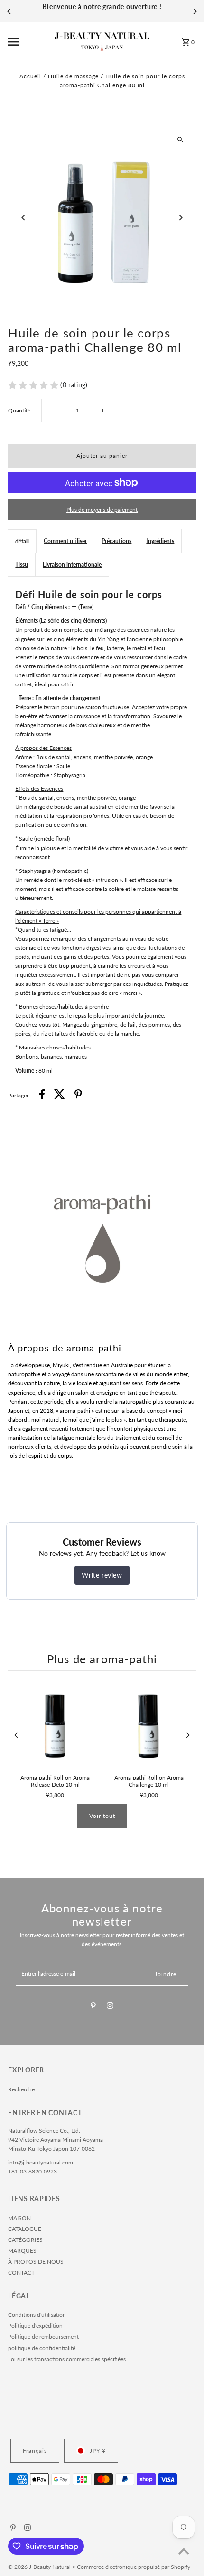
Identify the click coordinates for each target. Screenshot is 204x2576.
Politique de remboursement (43, 2337)
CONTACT (21, 2272)
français (35, 2450)
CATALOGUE (25, 2229)
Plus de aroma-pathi (102, 1659)
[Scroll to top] (184, 2551)
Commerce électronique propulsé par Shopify (134, 2567)
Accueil (30, 76)
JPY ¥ (98, 2450)
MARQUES (22, 2251)
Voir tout (102, 1816)
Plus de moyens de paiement (102, 510)
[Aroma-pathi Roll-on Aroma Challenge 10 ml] (149, 1725)
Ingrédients (160, 541)
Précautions (116, 541)
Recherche (21, 2089)
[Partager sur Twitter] (60, 1095)
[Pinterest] (93, 2007)
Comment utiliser (65, 541)
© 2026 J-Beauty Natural (40, 2567)
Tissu (22, 565)
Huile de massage (73, 76)
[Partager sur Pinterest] (78, 1095)
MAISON (19, 2218)
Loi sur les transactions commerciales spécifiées (67, 2359)
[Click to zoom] (181, 139)
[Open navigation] (28, 42)
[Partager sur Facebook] (42, 1095)
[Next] (195, 11)
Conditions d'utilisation (37, 2315)
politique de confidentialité (42, 2348)
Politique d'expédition (35, 2326)
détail (22, 541)
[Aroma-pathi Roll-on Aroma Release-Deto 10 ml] (55, 1725)
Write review (102, 1575)
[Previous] (9, 11)
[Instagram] (110, 2007)
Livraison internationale (72, 565)
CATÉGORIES (25, 2240)
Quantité (19, 410)
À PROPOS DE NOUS (36, 2262)
